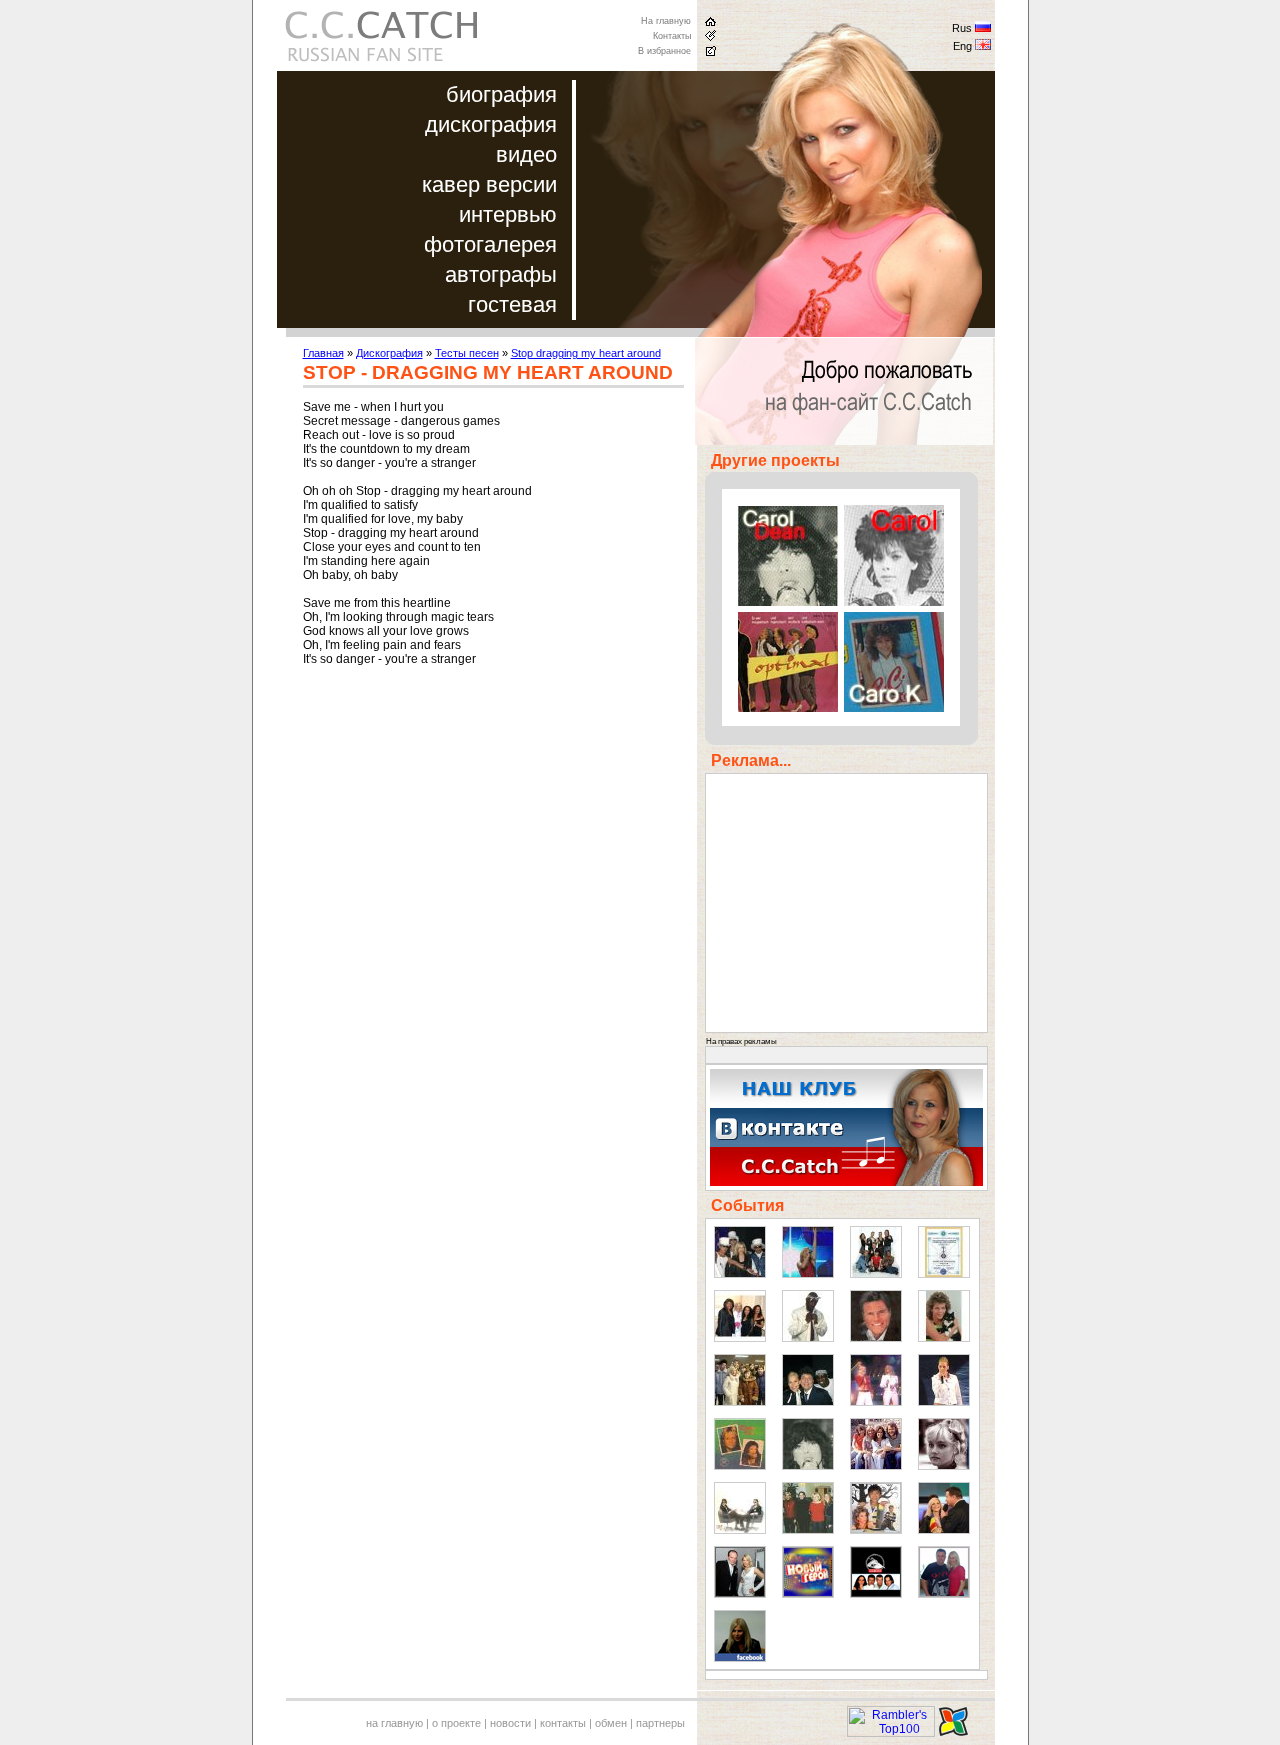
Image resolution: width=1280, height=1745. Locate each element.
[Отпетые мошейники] (740, 1274)
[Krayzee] (808, 1338)
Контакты (672, 36)
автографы (501, 274)
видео (526, 154)
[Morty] (944, 1338)
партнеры (660, 1723)
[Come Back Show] (876, 1274)
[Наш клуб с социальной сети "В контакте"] (846, 1182)
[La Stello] (808, 1466)
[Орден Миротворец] (944, 1274)
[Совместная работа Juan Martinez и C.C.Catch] (944, 1594)
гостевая (512, 304)
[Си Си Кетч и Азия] (876, 1530)
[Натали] (944, 1466)
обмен (611, 1723)
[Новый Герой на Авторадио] (808, 1594)
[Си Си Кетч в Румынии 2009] (944, 1530)
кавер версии (489, 184)
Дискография (389, 353)
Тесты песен (467, 353)
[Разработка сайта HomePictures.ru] (953, 1733)
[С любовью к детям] (740, 1466)
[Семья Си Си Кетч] (808, 1530)
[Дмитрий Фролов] (740, 1594)
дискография (491, 124)
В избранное (664, 51)
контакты (563, 1723)
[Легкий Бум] (740, 1530)
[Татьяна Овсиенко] (876, 1402)
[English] (983, 47)
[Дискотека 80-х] (808, 1274)
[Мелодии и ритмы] (740, 1338)
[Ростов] (944, 1402)
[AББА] (876, 1466)
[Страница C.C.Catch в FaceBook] (740, 1658)
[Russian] (983, 29)
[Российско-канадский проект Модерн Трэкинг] (876, 1594)
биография (501, 94)
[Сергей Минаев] (808, 1402)
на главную (394, 1723)
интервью (508, 214)
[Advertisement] (471, 839)
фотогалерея (490, 244)
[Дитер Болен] (876, 1338)
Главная (323, 353)
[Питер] (740, 1402)
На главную (666, 21)
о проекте (456, 1723)
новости (510, 1723)
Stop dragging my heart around (586, 353)
